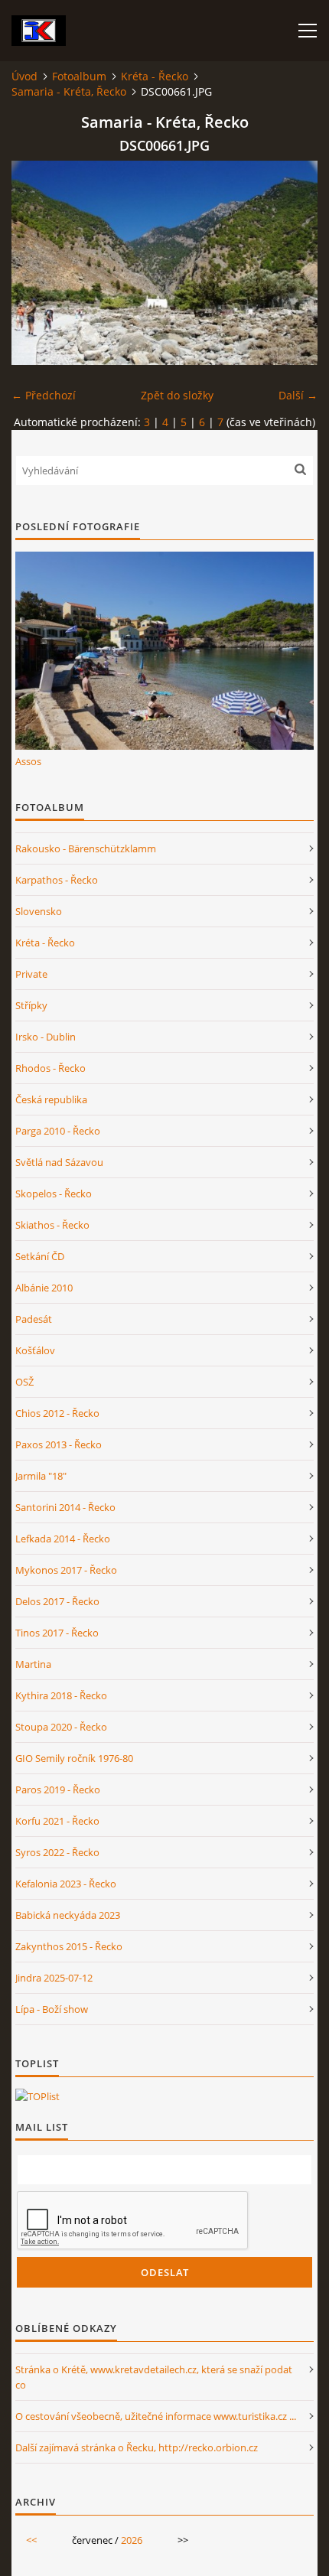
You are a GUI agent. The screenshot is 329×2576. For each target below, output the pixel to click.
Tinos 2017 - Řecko (57, 1633)
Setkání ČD (40, 1256)
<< (31, 2540)
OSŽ (24, 1382)
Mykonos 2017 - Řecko (66, 1570)
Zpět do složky (177, 395)
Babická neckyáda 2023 (68, 1915)
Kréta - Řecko (155, 76)
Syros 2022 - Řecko (57, 1852)
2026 (132, 2540)
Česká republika (51, 1099)
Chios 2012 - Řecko (57, 1413)
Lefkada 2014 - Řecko (63, 1539)
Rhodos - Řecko (50, 1068)
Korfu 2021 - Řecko (57, 1821)
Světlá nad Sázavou (59, 1162)
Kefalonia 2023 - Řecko (66, 1884)
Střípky (31, 1005)
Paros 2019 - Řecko (58, 1790)
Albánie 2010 (44, 1288)
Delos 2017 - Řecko (57, 1601)
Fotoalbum (79, 76)
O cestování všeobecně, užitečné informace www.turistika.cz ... (156, 2416)
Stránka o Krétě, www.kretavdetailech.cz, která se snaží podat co (154, 2377)
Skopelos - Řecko (54, 1194)
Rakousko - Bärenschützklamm (86, 848)
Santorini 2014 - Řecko (65, 1507)
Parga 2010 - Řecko (58, 1131)
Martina (33, 1664)
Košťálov (35, 1350)
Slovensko (39, 911)
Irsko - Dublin (46, 1037)
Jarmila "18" (41, 1476)
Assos (28, 761)
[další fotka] (293, 263)
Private (31, 974)
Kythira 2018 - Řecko (61, 1695)
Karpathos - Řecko (57, 880)
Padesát (34, 1319)
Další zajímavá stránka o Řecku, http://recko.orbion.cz (137, 2447)
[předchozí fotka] (36, 263)
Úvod (24, 76)
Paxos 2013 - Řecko (59, 1444)
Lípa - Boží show (52, 2009)
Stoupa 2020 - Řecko (61, 1727)
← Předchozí (44, 395)
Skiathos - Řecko (52, 1225)
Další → (298, 395)
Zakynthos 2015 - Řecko (69, 1946)
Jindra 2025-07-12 (54, 1978)
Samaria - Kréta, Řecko (69, 91)
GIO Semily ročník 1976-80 (74, 1758)
